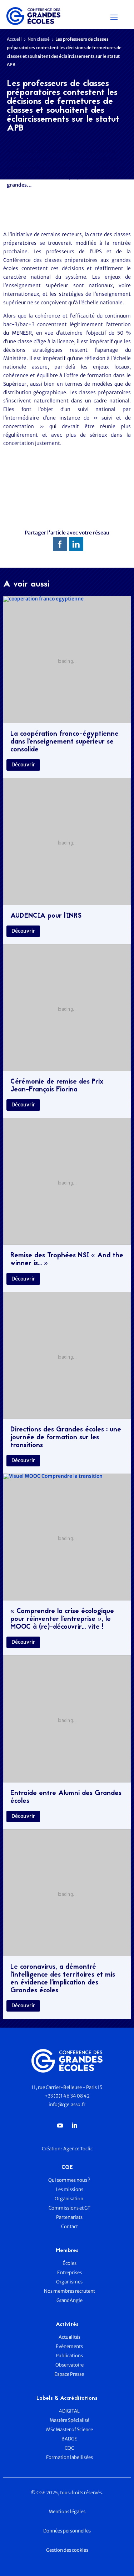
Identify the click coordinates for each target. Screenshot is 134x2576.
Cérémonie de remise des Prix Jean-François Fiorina (57, 1086)
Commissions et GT (70, 2208)
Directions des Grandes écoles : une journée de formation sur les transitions (66, 1438)
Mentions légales (67, 2512)
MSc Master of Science (70, 2430)
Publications (69, 2356)
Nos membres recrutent (70, 2291)
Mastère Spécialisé (70, 2420)
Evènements (69, 2346)
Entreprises (70, 2273)
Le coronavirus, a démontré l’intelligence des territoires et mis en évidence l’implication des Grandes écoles (63, 1979)
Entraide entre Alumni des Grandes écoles (66, 1797)
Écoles (70, 2263)
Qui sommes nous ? (69, 2180)
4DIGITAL (69, 2411)
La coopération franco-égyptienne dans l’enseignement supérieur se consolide (64, 742)
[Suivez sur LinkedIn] (74, 2125)
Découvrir (23, 765)
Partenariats (69, 2217)
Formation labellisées (70, 2457)
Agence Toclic (78, 2149)
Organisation (69, 2199)
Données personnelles (67, 2531)
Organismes (69, 2282)
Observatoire (70, 2365)
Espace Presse (70, 2374)
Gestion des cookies (67, 2550)
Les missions (70, 2189)
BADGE (69, 2439)
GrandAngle (70, 2300)
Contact (70, 2227)
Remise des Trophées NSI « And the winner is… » (67, 1260)
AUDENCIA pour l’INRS (46, 916)
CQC (69, 2448)
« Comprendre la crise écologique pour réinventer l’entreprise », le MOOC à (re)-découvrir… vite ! (62, 1619)
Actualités (70, 2337)
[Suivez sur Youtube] (60, 2125)
